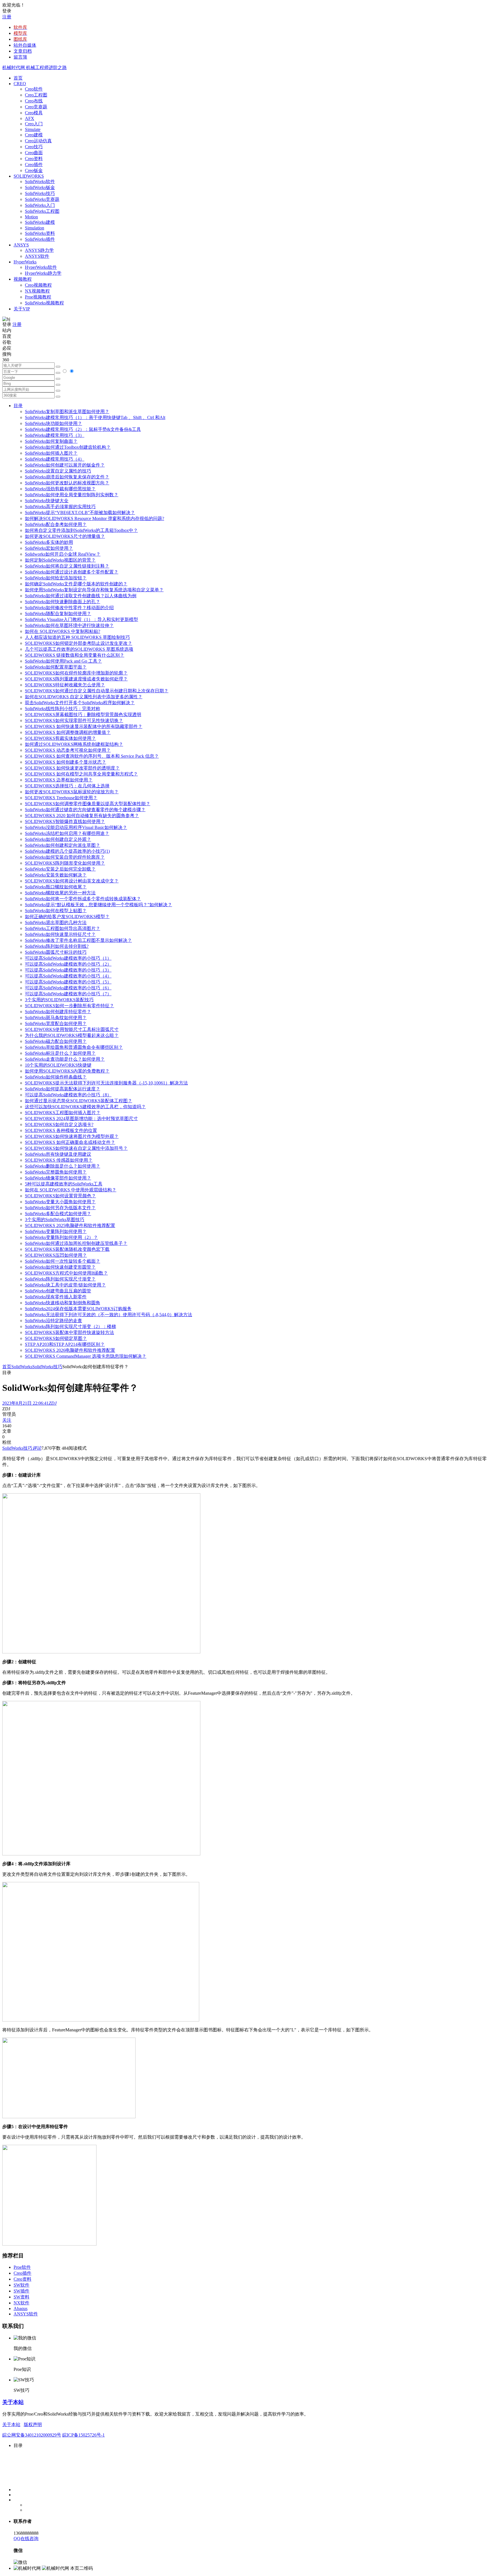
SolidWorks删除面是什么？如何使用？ (63, 1166)
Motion (31, 217)
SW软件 (22, 2285)
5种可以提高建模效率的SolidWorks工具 (64, 1184)
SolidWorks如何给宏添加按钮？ (56, 578)
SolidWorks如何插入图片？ (51, 453)
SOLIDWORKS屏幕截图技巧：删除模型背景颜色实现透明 (83, 715)
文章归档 (23, 51)
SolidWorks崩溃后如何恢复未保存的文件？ (67, 477)
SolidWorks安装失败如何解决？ (56, 875)
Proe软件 (22, 2267)
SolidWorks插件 (40, 239)
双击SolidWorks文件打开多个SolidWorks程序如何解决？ (80, 703)
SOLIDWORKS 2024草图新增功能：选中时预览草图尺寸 (81, 1119)
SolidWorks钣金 (40, 187)
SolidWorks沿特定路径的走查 (53, 1321)
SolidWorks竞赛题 (42, 199)
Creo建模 (34, 135)
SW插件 (22, 2291)
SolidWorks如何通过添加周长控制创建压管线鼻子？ (76, 1243)
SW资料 (22, 2297)
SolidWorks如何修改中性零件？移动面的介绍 (69, 608)
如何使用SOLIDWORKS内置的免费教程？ (67, 1071)
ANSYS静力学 (39, 250)
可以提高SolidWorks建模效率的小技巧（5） (68, 982)
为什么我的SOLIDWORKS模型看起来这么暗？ (72, 1035)
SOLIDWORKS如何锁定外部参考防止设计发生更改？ (79, 643)
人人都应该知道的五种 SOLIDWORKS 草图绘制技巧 (77, 637)
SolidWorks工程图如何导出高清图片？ (63, 928)
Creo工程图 (36, 95)
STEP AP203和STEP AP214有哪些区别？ (65, 1344)
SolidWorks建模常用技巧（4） (55, 459)
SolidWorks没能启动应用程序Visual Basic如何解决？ (76, 827)
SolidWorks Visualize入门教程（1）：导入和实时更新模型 (81, 619)
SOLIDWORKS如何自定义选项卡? (59, 1124)
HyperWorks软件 (41, 267)
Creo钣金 (34, 170)
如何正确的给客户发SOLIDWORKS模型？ (67, 917)
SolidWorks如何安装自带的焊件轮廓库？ (65, 857)
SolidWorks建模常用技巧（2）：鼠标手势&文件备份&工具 (83, 429)
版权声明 (33, 2424)
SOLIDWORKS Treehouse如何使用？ (61, 798)
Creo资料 (34, 159)
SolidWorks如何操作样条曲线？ (56, 1077)
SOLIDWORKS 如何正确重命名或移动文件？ (70, 1142)
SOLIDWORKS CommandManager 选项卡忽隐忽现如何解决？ (86, 1356)
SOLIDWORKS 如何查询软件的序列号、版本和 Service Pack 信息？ (92, 756)
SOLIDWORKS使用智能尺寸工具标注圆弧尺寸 (72, 1029)
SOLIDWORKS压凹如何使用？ (56, 1255)
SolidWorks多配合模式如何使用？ (58, 1214)
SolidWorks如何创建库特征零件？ (58, 1012)
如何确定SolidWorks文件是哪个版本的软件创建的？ (76, 584)
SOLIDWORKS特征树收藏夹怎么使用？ (65, 685)
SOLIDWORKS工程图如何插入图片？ (63, 1113)
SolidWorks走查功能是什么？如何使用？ (65, 1059)
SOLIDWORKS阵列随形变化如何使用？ (65, 863)
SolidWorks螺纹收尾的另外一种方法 (60, 893)
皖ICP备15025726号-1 (83, 2435)
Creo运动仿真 (38, 141)
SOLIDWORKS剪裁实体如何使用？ (60, 738)
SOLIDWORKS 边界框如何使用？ (59, 780)
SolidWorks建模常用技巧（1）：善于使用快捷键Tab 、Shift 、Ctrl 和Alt (95, 417)
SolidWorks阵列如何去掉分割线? (57, 946)
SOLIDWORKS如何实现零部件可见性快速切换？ (74, 720)
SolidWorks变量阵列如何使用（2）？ (61, 1237)
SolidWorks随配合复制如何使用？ (58, 614)
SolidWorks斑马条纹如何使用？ (56, 1018)
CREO (20, 84)
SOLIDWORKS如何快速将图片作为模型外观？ (72, 1136)
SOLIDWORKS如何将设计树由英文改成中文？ (72, 881)
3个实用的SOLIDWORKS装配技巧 (59, 1000)
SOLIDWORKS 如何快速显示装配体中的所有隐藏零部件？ (84, 726)
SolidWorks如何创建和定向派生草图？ (63, 845)
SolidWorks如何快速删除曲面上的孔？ (63, 602)
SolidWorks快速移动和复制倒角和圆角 (63, 1303)
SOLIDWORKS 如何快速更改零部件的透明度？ (72, 768)
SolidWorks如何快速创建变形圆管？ (60, 1267)
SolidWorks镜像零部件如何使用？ (58, 1178)
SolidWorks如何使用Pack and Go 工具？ (63, 661)
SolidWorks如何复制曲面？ (51, 441)
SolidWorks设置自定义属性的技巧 (58, 471)
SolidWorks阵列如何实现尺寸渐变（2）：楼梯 (70, 1326)
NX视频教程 (37, 291)
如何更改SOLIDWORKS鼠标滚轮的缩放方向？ (72, 792)
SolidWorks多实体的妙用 (49, 542)
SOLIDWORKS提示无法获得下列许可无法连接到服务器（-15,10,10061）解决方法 (106, 1083)
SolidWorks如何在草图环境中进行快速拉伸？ (69, 625)
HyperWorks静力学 (43, 273)
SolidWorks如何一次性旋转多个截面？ (63, 1261)
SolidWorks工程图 (42, 211)
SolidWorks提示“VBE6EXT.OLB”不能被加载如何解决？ (80, 513)
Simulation (35, 228)
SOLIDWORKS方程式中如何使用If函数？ (66, 1273)
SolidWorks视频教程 (44, 303)
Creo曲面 (34, 153)
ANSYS (21, 245)
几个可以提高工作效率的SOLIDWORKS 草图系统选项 (79, 649)
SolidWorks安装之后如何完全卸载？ (60, 869)
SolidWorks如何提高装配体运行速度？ (63, 1089)
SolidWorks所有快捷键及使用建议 (58, 1154)
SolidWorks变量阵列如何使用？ (56, 1231)
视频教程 (23, 279)
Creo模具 (34, 113)
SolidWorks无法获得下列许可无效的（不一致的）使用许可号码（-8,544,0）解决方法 (109, 1315)
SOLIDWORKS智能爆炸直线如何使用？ (65, 821)
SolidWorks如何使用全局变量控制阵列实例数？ (72, 495)
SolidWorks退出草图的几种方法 (56, 922)
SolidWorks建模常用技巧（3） (55, 435)
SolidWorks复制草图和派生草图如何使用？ (67, 412)
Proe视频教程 (38, 297)
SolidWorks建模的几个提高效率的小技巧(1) (67, 851)
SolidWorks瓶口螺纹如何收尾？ (56, 887)
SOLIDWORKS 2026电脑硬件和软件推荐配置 (70, 1350)
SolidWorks (22, 1367)
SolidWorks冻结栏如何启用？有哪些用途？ (67, 833)
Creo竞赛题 (36, 107)
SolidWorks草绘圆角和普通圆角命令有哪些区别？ (74, 1047)
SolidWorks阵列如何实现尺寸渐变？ (60, 1279)
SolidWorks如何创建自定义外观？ (58, 839)
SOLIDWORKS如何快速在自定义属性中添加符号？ (76, 1148)
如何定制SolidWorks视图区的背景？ (60, 560)
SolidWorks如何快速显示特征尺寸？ (60, 934)
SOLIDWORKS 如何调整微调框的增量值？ (68, 732)
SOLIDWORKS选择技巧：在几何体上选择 (67, 786)
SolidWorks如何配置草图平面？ (56, 667)
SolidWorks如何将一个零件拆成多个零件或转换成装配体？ (83, 899)
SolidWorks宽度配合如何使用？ (56, 1023)
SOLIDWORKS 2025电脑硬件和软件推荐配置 (70, 1225)
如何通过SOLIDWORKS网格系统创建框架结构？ (74, 744)
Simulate (33, 129)
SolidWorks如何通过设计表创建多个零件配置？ (72, 572)
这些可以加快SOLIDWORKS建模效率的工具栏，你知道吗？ (85, 1107)
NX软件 (22, 2303)
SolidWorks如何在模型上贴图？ (56, 911)
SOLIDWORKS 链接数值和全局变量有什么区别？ (75, 655)
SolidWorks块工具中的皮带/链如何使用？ (65, 1285)
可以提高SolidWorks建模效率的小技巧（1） (68, 958)
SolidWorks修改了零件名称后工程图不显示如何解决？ (78, 940)
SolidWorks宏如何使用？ (49, 548)
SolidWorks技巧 (40, 193)
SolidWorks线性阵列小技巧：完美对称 (63, 709)
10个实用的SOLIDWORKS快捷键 (58, 1065)
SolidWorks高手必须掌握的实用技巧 (60, 507)
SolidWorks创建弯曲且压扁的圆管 (58, 1291)
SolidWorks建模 (40, 222)
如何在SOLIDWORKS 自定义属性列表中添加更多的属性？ (84, 697)
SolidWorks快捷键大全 (47, 501)
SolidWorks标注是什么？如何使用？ (60, 1053)
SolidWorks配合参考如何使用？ (56, 524)
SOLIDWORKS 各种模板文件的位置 (61, 1130)
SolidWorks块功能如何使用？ (53, 423)
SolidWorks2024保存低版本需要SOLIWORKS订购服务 (78, 1309)
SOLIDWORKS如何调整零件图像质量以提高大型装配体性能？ (88, 804)
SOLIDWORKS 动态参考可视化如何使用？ (68, 750)
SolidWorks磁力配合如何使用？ (56, 1041)
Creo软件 (34, 89)
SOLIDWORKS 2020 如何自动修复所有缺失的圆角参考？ (82, 816)
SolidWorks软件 (40, 181)
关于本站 (13, 2402)
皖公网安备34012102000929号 (32, 2435)
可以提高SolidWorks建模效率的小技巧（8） (68, 1095)
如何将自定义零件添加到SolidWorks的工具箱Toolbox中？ (81, 530)
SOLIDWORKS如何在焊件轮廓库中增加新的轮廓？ (76, 673)
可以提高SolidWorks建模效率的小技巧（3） (68, 970)
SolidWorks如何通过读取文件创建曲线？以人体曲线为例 (81, 596)
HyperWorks (25, 262)
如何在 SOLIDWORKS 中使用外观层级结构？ (71, 1190)
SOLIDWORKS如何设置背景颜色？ (60, 1196)
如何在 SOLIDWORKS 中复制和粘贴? (63, 631)
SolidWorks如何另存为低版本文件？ (60, 1208)
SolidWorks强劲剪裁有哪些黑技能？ (60, 489)
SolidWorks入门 (40, 205)
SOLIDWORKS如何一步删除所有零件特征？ (69, 1006)
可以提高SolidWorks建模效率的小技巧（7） (68, 994)
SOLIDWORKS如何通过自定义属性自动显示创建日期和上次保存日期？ (97, 691)
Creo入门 (34, 124)
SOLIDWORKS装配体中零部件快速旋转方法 (69, 1332)
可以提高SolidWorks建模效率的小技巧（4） (68, 976)
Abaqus (21, 2308)
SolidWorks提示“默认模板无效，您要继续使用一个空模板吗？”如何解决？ (98, 905)
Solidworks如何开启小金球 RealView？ (63, 554)
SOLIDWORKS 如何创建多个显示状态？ (66, 762)
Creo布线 (34, 101)
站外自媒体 (25, 45)
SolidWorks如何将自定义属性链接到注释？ (67, 566)
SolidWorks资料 (40, 233)
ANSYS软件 (37, 256)
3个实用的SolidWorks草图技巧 (55, 1220)
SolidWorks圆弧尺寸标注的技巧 (56, 952)
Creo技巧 (34, 147)
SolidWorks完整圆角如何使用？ (56, 1172)
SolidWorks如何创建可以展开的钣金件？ (65, 465)
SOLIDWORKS (29, 176)
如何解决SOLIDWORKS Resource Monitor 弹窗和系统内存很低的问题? (95, 518)
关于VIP (22, 309)
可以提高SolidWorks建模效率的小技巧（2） (68, 964)
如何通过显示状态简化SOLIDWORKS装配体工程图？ (79, 1101)
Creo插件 (34, 165)
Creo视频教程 (38, 285)
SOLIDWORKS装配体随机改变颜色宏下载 (67, 1249)
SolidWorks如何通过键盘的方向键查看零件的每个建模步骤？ (85, 810)
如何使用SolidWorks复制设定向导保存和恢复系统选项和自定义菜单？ (94, 590)
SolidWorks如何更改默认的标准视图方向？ (67, 483)
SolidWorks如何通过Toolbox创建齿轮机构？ (68, 447)
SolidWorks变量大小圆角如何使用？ (60, 1202)
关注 (7, 1420)
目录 (18, 406)
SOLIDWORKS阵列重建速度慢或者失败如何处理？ (76, 679)
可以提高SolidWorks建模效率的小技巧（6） (68, 988)
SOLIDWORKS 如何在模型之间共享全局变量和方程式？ (81, 774)
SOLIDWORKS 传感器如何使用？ (59, 1160)
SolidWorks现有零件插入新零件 (56, 1297)
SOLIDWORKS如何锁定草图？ (56, 1338)
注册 (7, 17)
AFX (30, 118)
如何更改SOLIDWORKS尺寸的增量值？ (65, 536)
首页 (18, 78)
